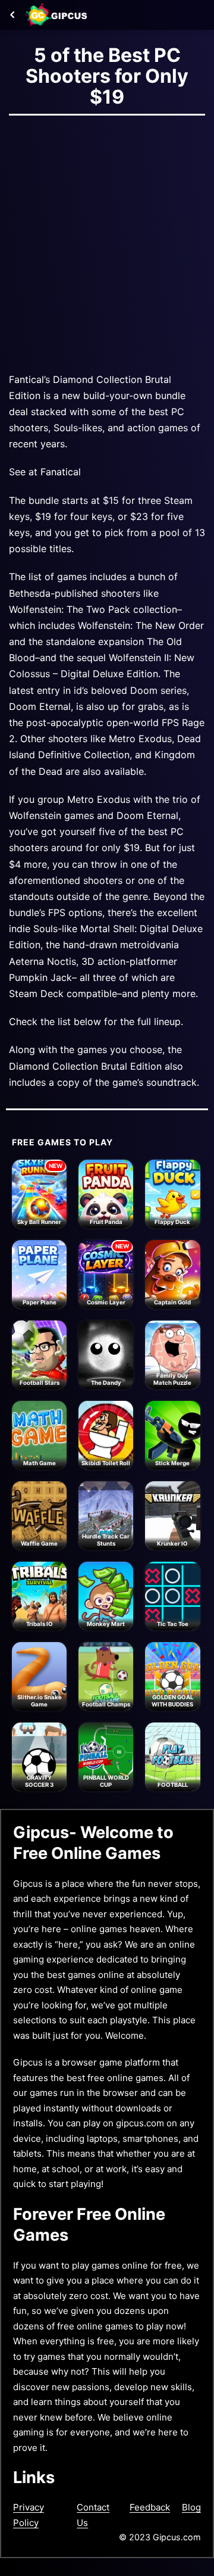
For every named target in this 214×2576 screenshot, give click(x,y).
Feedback (150, 2507)
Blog (191, 2507)
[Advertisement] (107, 241)
